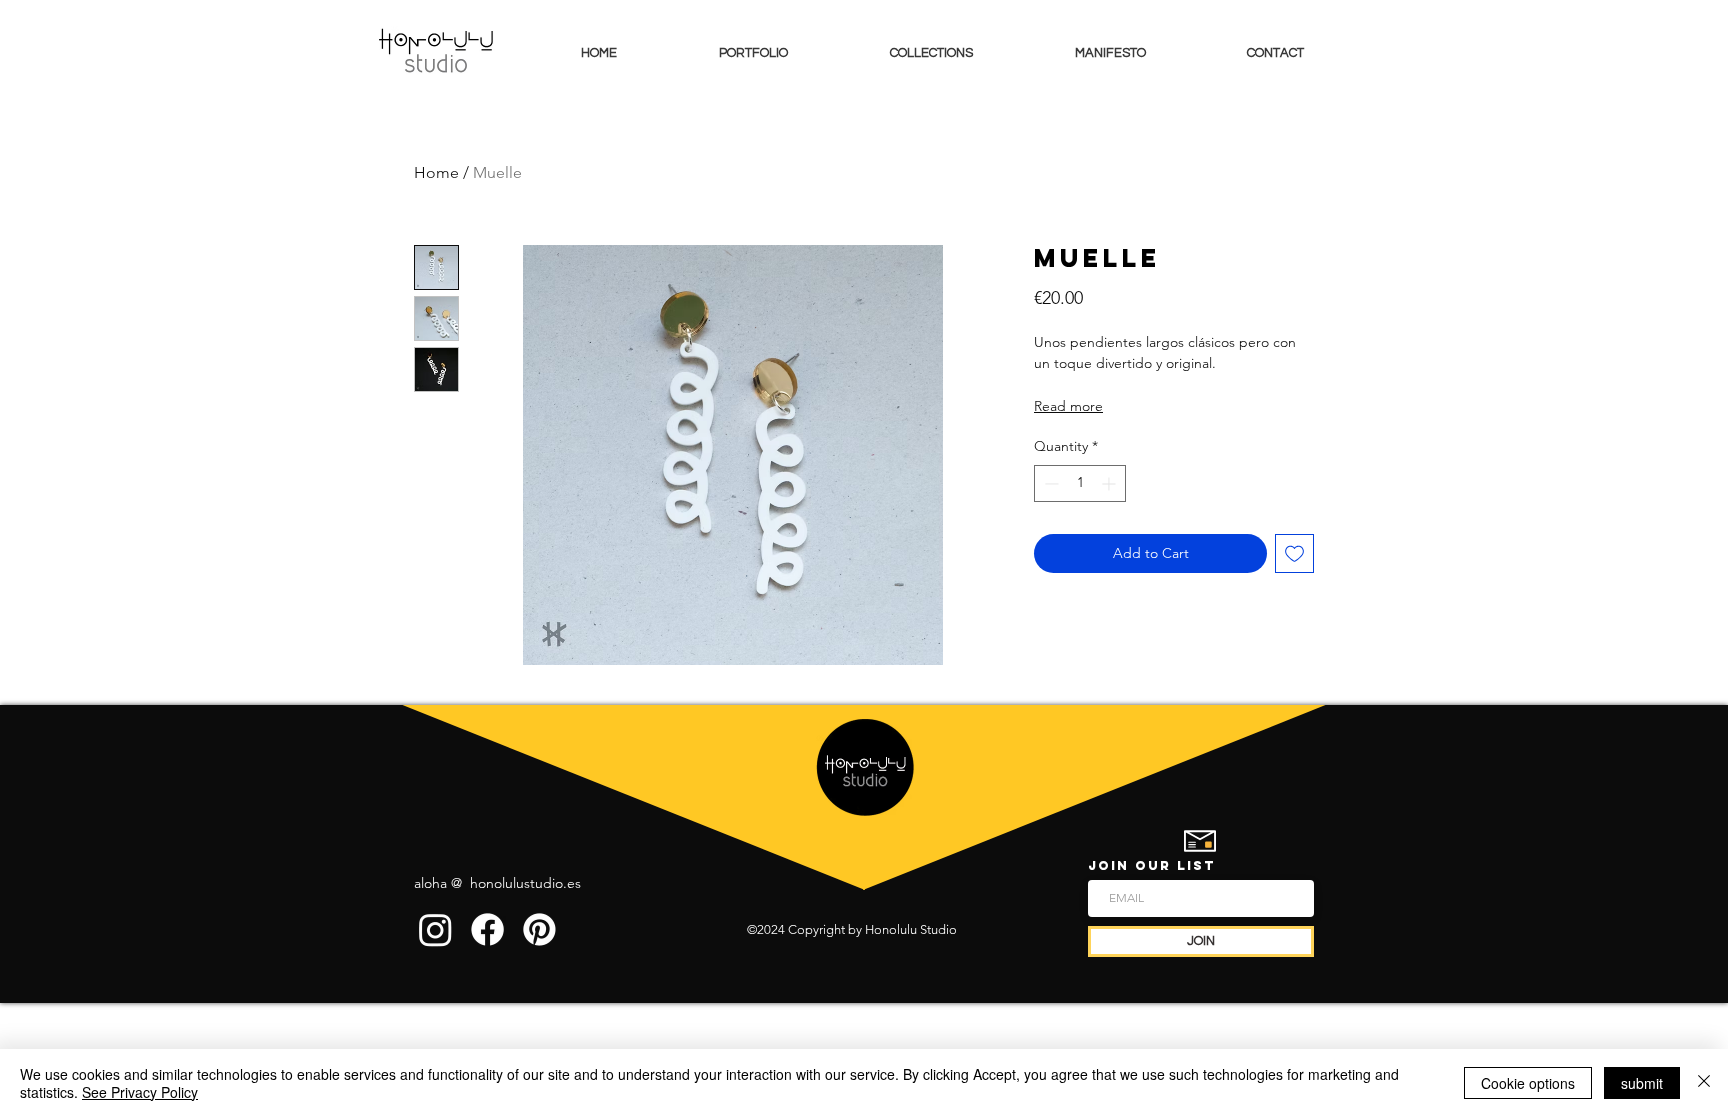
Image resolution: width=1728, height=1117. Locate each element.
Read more (1068, 406)
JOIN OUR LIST (1152, 865)
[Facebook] (487, 929)
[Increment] (1110, 483)
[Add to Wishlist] (1294, 553)
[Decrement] (1049, 483)
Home (436, 172)
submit (1642, 1083)
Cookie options (1528, 1083)
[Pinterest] (539, 929)
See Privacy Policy (140, 1092)
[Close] (1704, 1083)
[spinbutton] (1080, 483)
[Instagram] (435, 929)
